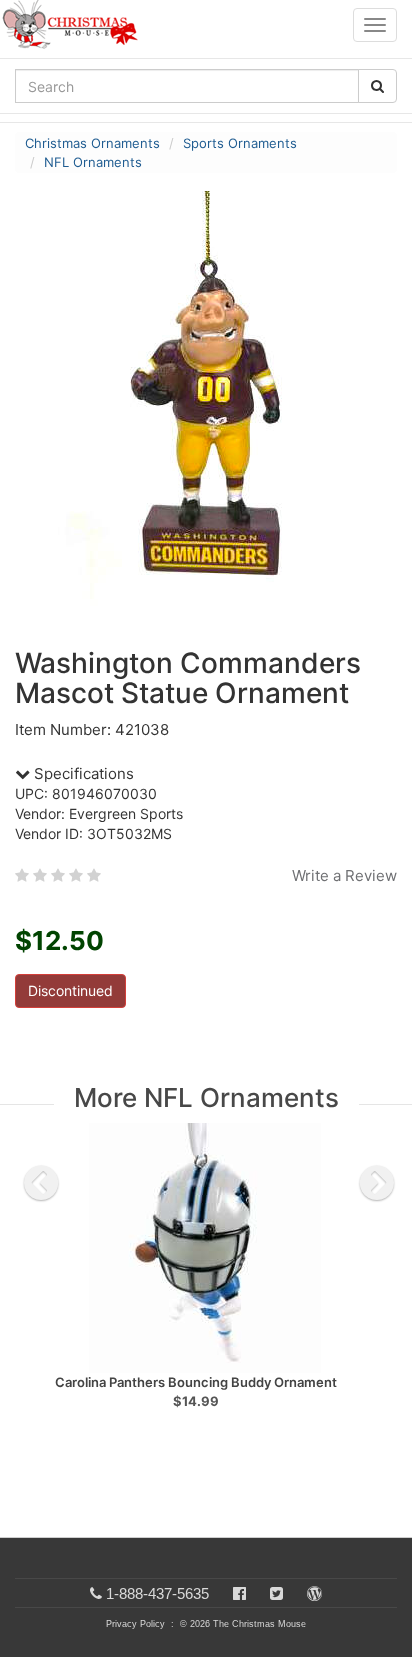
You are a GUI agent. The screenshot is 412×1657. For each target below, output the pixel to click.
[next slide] (377, 1183)
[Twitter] (276, 1593)
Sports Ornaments (240, 143)
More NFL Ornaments (206, 1097)
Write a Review (344, 875)
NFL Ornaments (93, 162)
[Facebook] (239, 1593)
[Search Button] (377, 86)
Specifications (82, 773)
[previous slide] (41, 1183)
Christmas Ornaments (92, 143)
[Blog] (314, 1593)
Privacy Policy (135, 1624)
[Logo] (76, 25)
